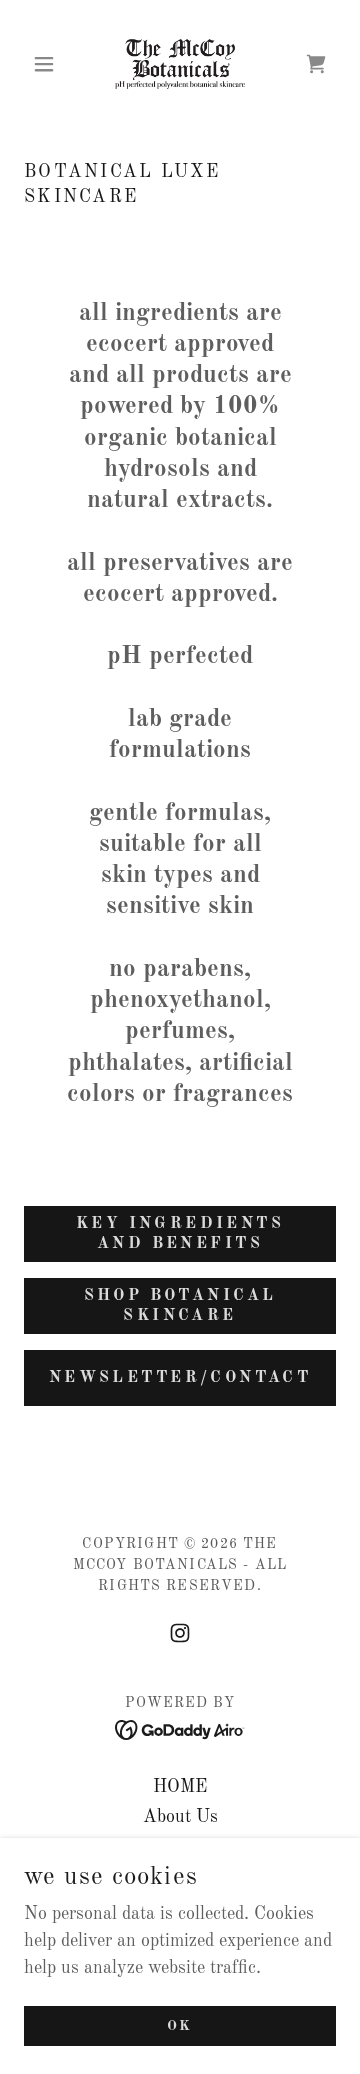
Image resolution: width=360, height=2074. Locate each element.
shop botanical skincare (180, 1306)
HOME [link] (180, 1787)
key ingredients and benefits (180, 1234)
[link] (179, 64)
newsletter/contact (180, 1378)
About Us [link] (180, 1817)
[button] (47, 64)
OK (180, 2026)
